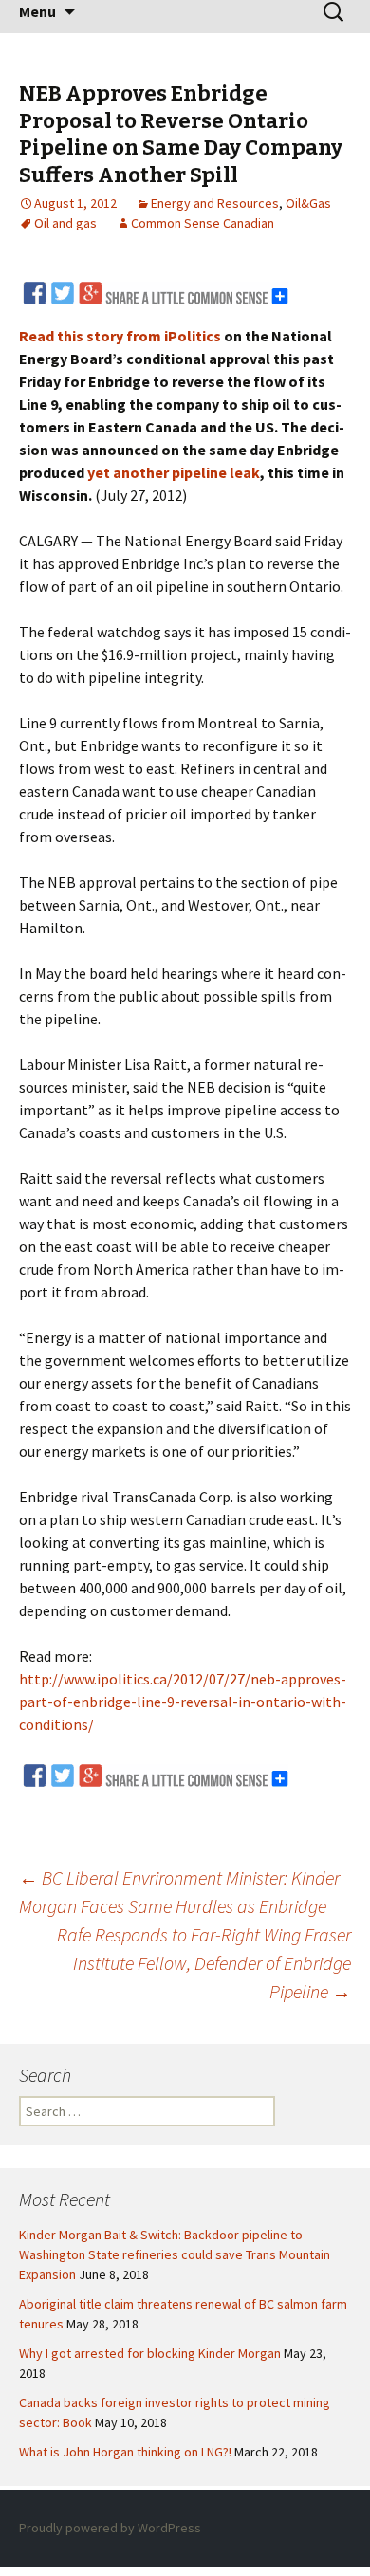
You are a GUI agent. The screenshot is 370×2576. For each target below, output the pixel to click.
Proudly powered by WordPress (110, 2528)
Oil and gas (65, 223)
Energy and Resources (215, 203)
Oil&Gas (308, 203)
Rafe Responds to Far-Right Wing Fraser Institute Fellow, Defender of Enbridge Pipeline (204, 1963)
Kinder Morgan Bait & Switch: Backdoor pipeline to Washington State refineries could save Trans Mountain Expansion (175, 2254)
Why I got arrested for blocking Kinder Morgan (150, 2353)
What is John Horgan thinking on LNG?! (125, 2452)
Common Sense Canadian (203, 223)
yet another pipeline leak (174, 472)
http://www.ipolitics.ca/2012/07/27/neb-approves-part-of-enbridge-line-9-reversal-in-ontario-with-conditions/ (183, 1702)
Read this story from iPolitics (121, 336)
